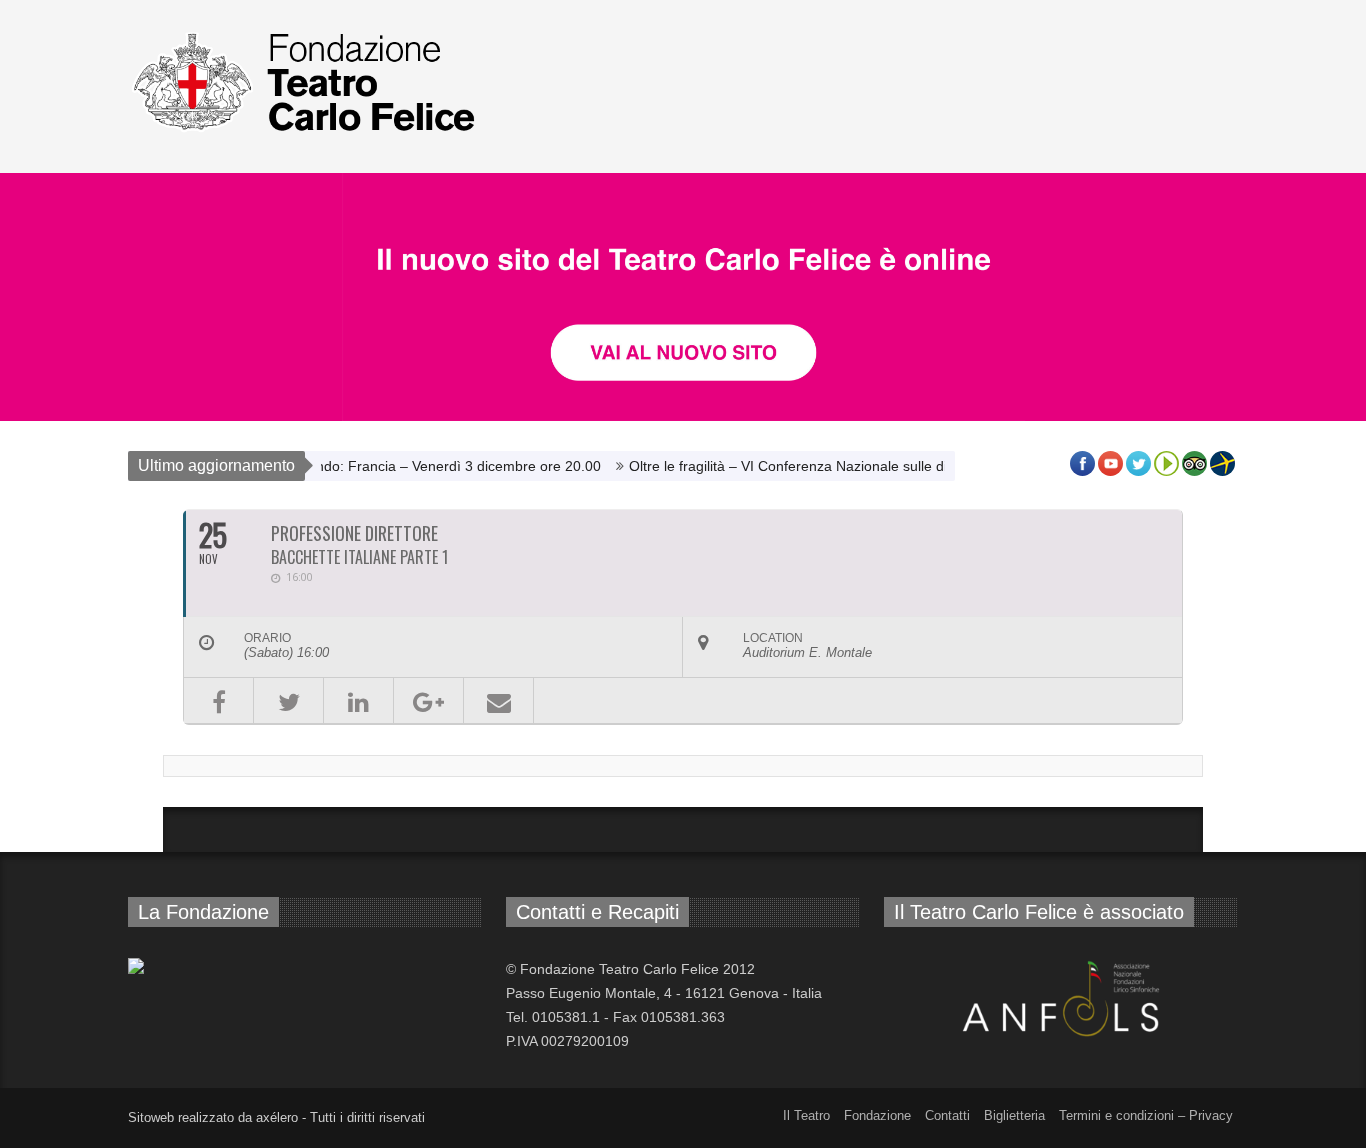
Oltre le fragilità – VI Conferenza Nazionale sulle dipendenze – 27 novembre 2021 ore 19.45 (902, 466)
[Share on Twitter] (288, 700)
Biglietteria (1014, 1115)
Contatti (947, 1115)
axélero (277, 1117)
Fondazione (877, 1115)
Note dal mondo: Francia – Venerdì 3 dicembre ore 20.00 (402, 466)
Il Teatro (806, 1115)
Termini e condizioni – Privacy (1146, 1115)
